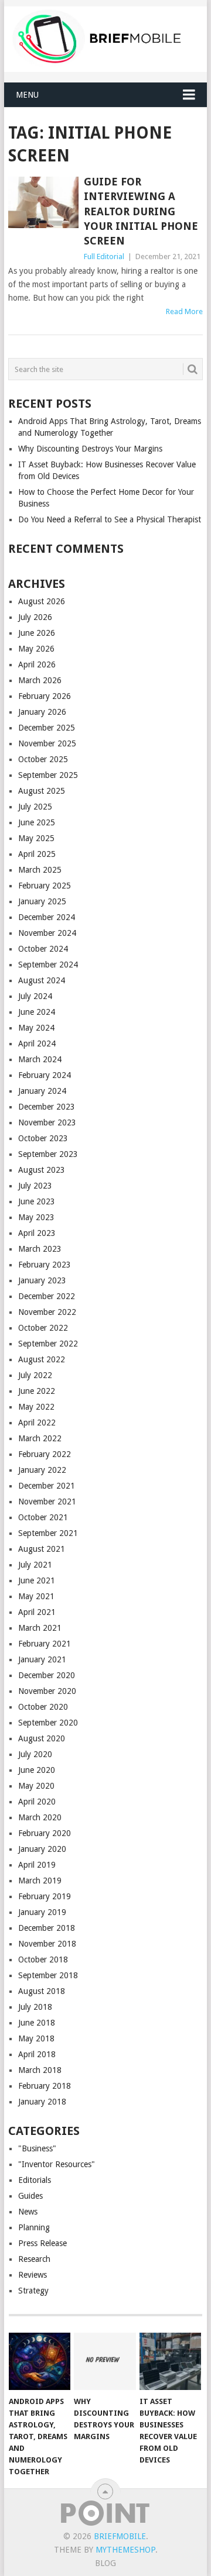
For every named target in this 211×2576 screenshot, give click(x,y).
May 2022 (36, 1407)
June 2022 (37, 1391)
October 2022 (43, 1328)
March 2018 (40, 2070)
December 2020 (47, 1675)
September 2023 (48, 1154)
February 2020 (45, 1833)
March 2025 (40, 870)
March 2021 (40, 1628)
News (28, 2212)
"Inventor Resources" (57, 2164)
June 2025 (37, 822)
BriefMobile (120, 2536)
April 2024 (37, 1044)
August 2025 (42, 791)
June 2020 (37, 1770)
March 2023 (40, 1249)
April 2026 (37, 664)
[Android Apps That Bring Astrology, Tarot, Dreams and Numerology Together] (40, 2361)
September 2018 (48, 1975)
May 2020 (36, 1786)
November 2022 (47, 1312)
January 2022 (42, 1470)
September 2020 (48, 1723)
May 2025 (36, 838)
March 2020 (40, 1817)
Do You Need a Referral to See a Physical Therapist (110, 519)
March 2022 (40, 1438)
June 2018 (37, 2023)
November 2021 (47, 1501)
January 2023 (42, 1280)
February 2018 (45, 2086)
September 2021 (48, 1533)
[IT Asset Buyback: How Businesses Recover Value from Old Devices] (170, 2361)
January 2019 (42, 1912)
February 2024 (45, 1075)
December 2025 (47, 728)
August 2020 (42, 1738)
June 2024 (37, 1012)
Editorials (35, 2180)
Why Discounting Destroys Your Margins (90, 449)
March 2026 (40, 680)
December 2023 (47, 1107)
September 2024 (48, 965)
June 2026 (37, 633)
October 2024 (43, 949)
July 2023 (35, 1186)
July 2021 (35, 1565)
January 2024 (42, 1091)
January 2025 (42, 901)
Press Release (42, 2243)
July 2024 (35, 996)
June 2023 (37, 1201)
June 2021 (37, 1580)
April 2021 (37, 1612)
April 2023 (37, 1233)
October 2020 (43, 1707)
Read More (184, 311)
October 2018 (43, 1959)
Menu (27, 95)
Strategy (33, 2291)
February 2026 (45, 696)
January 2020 (42, 1849)
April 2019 (37, 1865)
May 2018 (36, 2038)
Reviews (33, 2275)
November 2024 (47, 933)
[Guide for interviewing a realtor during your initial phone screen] (43, 202)
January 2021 (42, 1659)
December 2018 (47, 1928)
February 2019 (45, 1896)
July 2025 (35, 807)
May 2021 (36, 1596)
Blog (105, 2563)
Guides (30, 2196)
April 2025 (37, 854)
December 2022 (47, 1296)
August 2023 (42, 1170)
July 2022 (35, 1375)
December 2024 (47, 917)
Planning (34, 2227)
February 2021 (45, 1644)
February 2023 (45, 1265)
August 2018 (42, 1991)
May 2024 (36, 1028)
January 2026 (42, 712)
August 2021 (42, 1549)
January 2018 (42, 2102)
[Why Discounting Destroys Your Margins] (105, 2361)
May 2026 (36, 649)
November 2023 (47, 1122)
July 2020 (35, 1754)
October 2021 (43, 1517)
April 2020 (37, 1802)
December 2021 (47, 1486)
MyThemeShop (125, 2550)
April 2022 (37, 1423)
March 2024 (40, 1059)
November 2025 (47, 743)
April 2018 (37, 2054)
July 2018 (35, 2007)
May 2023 (36, 1217)
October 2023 (43, 1138)
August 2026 (42, 601)
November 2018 (47, 1944)
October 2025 (43, 759)
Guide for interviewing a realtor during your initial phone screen (141, 211)
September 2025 (48, 775)
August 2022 (42, 1359)
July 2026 (35, 617)
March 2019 (40, 1881)
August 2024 (42, 980)
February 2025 (45, 886)
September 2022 (48, 1344)
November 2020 (47, 1691)
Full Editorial (104, 256)
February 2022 (45, 1454)
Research (34, 2259)
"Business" (37, 2148)
